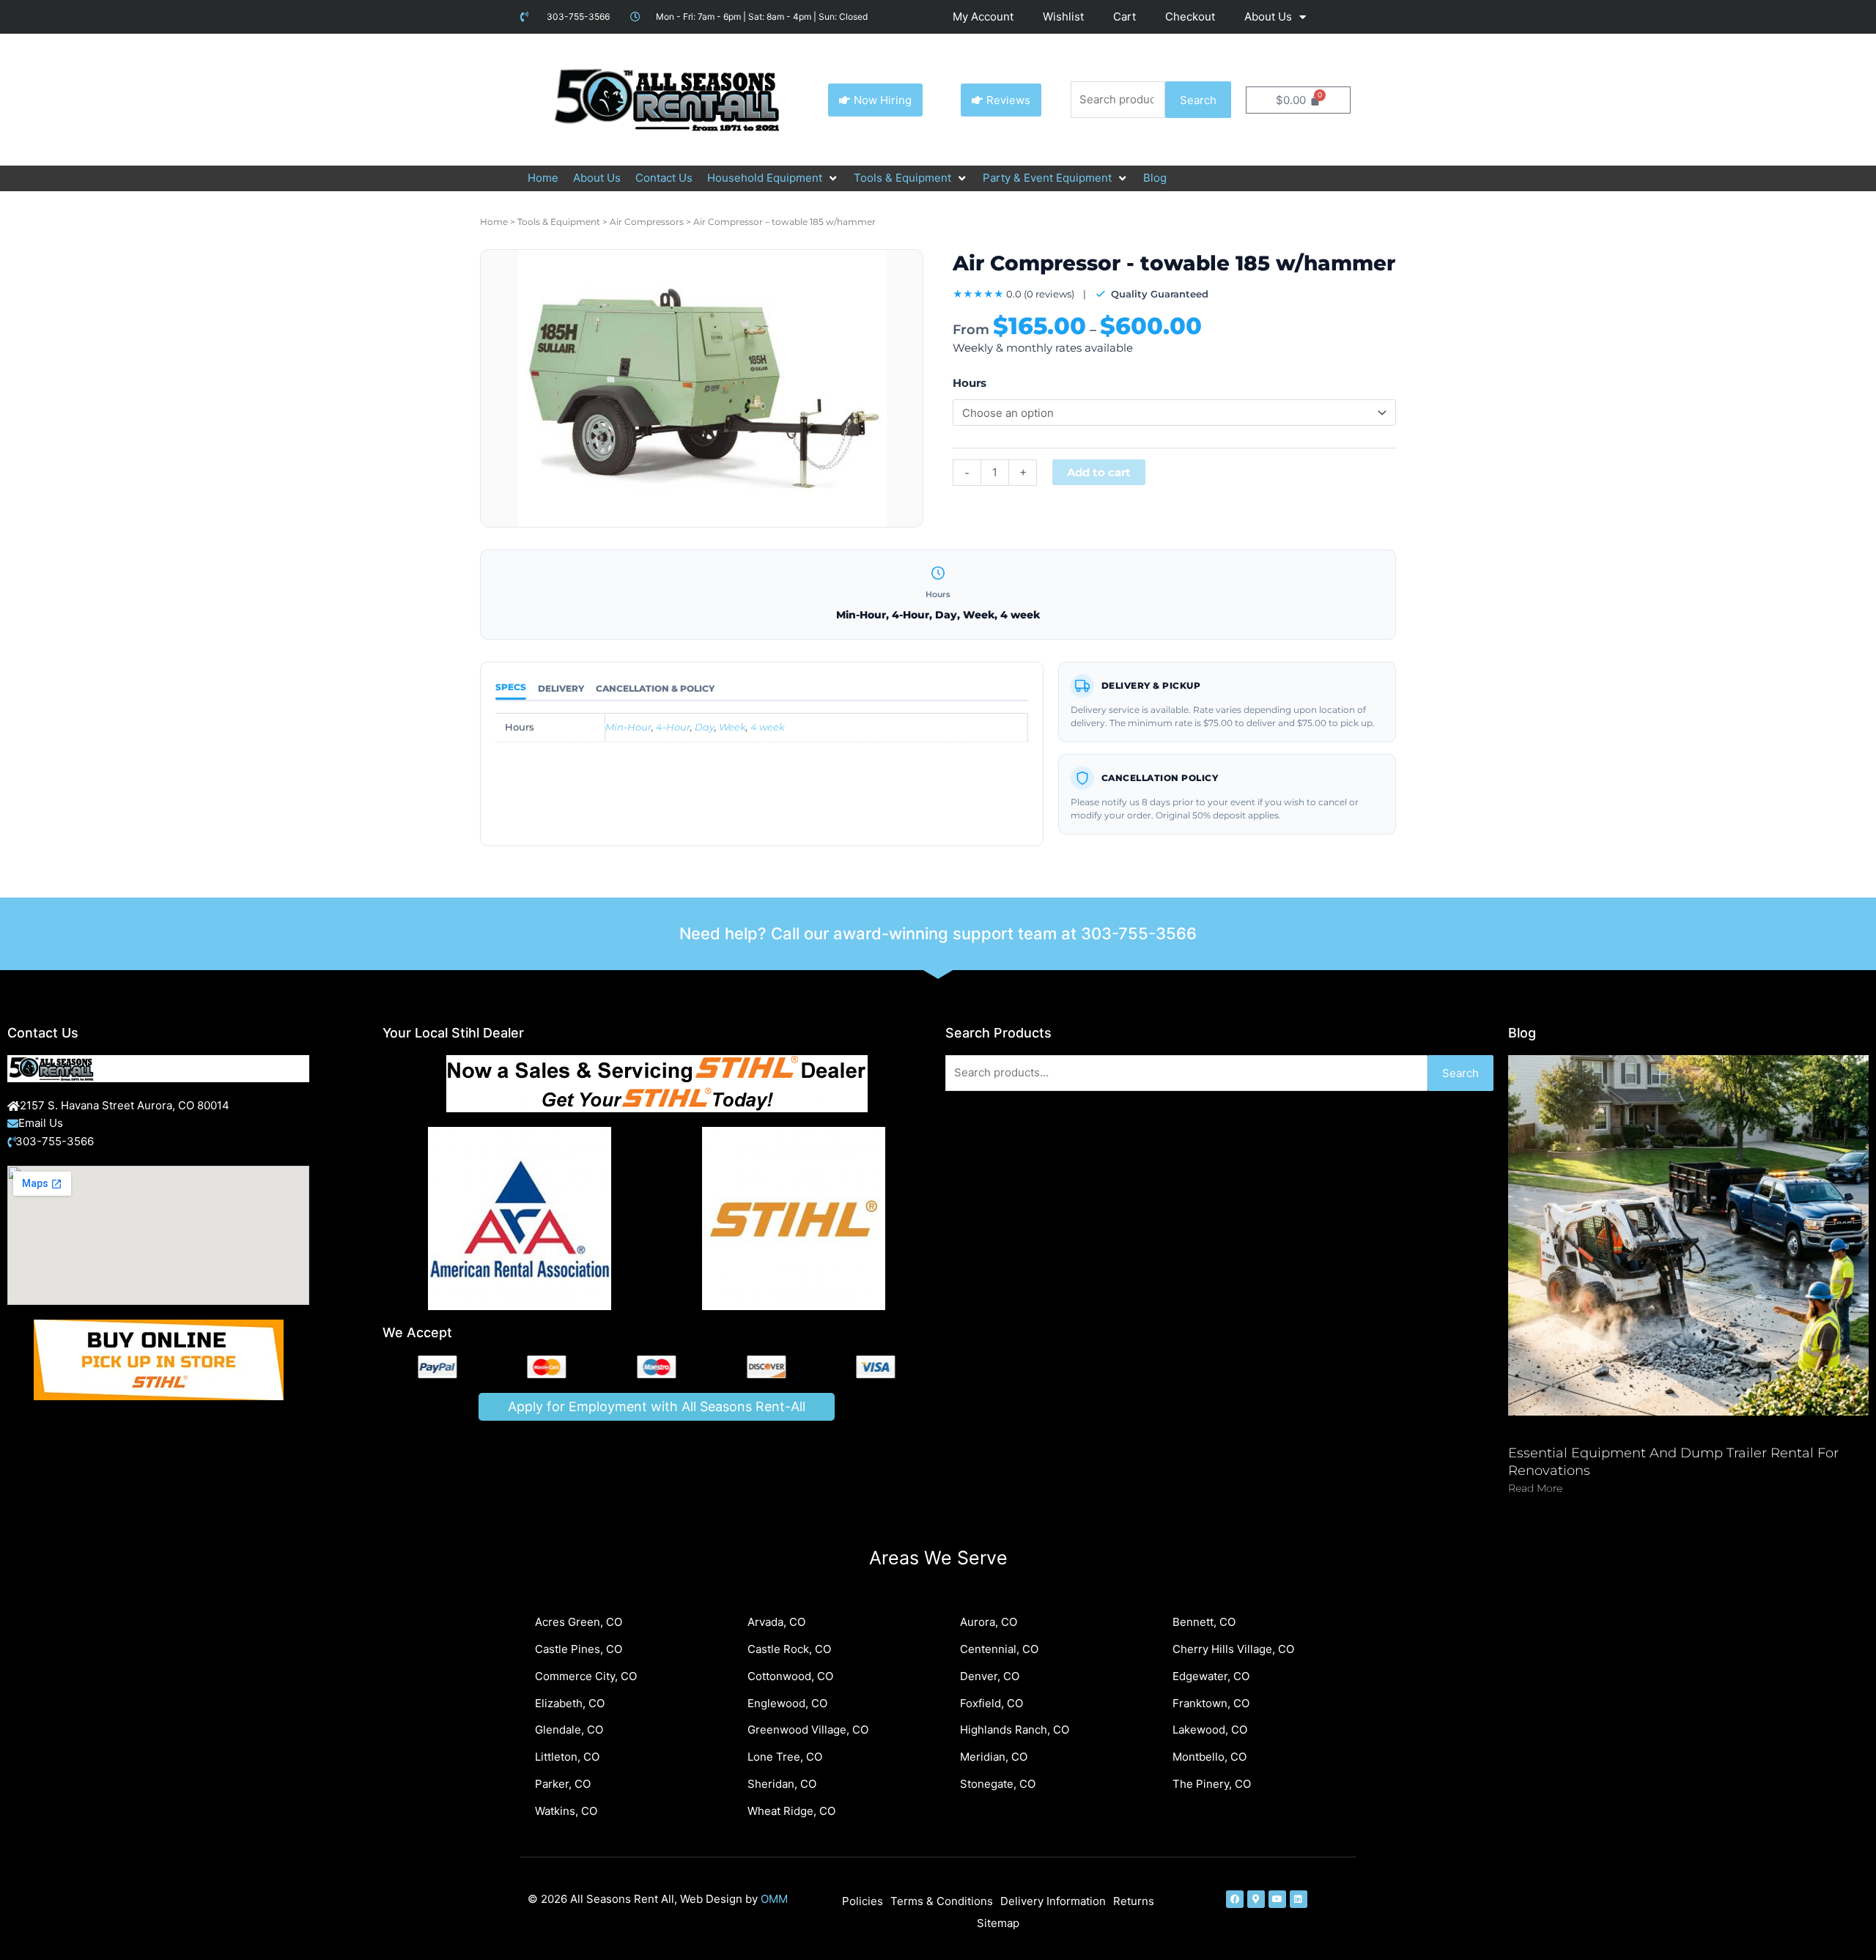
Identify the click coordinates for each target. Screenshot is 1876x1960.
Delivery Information (1053, 1901)
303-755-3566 (1139, 933)
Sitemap (998, 1923)
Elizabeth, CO (570, 1703)
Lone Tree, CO (785, 1757)
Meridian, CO (994, 1757)
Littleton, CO (567, 1757)
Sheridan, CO (782, 1784)
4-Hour (673, 727)
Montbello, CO (1210, 1757)
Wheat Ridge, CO (791, 1811)
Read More (1535, 1488)
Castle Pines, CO (579, 1649)
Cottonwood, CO (790, 1676)
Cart (1125, 16)
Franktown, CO (1211, 1703)
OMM (774, 1899)
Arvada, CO (776, 1622)
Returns (1134, 1901)
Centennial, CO (999, 1649)
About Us (1268, 16)
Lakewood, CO (1210, 1730)
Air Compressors (647, 222)
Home (494, 222)
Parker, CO (563, 1784)
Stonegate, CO (998, 1784)
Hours (970, 383)
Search (1198, 100)
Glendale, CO (569, 1730)
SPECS (511, 687)
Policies (863, 1901)
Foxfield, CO (991, 1703)
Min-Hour (628, 727)
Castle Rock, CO (789, 1649)
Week (732, 727)
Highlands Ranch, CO (1015, 1730)
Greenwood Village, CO (808, 1730)
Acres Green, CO (579, 1622)
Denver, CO (990, 1676)
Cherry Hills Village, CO (1233, 1649)
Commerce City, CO (586, 1676)
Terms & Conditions (942, 1901)
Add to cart (1099, 472)
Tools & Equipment (559, 222)
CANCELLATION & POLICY (655, 688)
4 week (768, 727)
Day (705, 727)
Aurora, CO (989, 1622)
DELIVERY (561, 688)
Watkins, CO (566, 1811)
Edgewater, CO (1211, 1676)
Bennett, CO (1204, 1622)
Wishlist (1063, 16)
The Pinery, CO (1212, 1784)
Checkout (1190, 16)
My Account (983, 16)
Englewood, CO (787, 1703)
